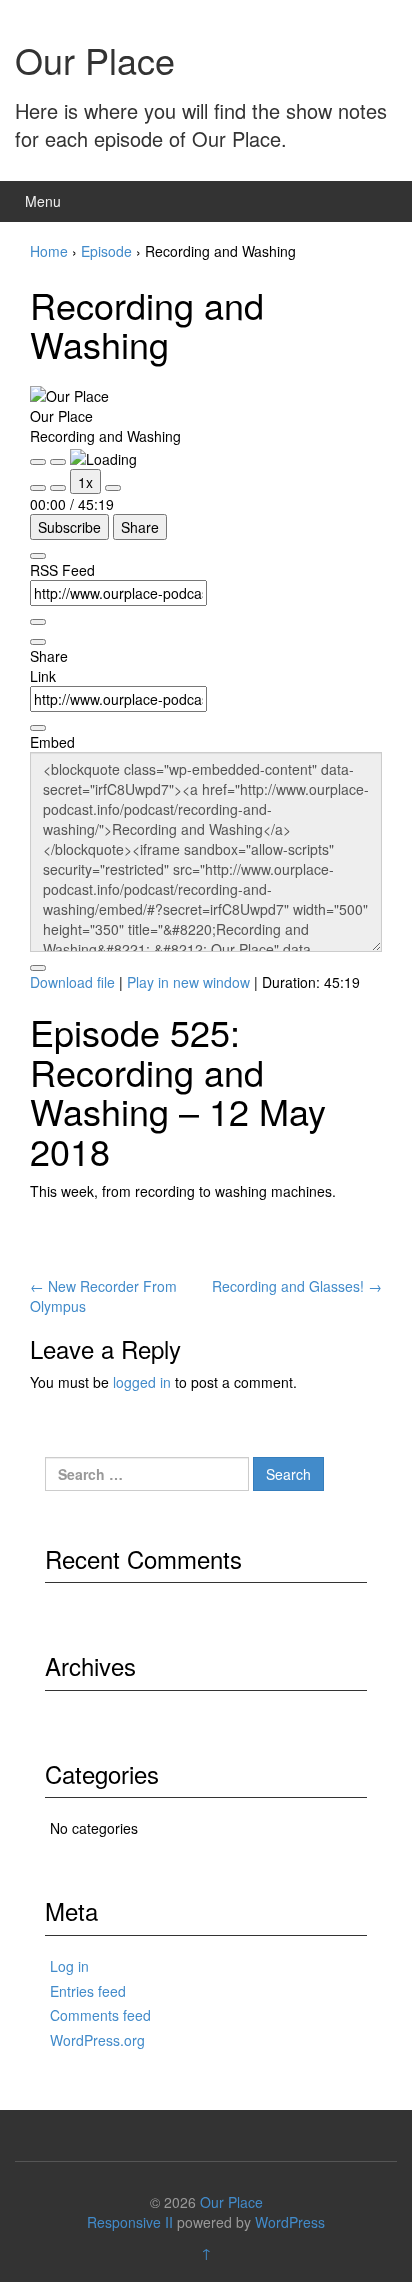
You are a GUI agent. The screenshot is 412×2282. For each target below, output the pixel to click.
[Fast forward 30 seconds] (113, 488)
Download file (72, 982)
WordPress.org (97, 2040)
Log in (69, 1966)
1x (85, 482)
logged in (142, 1382)
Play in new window (188, 982)
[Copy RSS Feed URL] (38, 622)
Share (140, 527)
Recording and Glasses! (297, 1286)
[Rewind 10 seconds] (58, 488)
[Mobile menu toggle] (376, 201)
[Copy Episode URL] (38, 728)
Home (49, 251)
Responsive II (130, 2222)
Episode (106, 251)
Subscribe (69, 527)
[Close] (38, 556)
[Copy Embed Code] (38, 968)
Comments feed (100, 2015)
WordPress (290, 2222)
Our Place (95, 59)
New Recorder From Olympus (103, 1296)
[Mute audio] (38, 488)
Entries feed (88, 1991)
